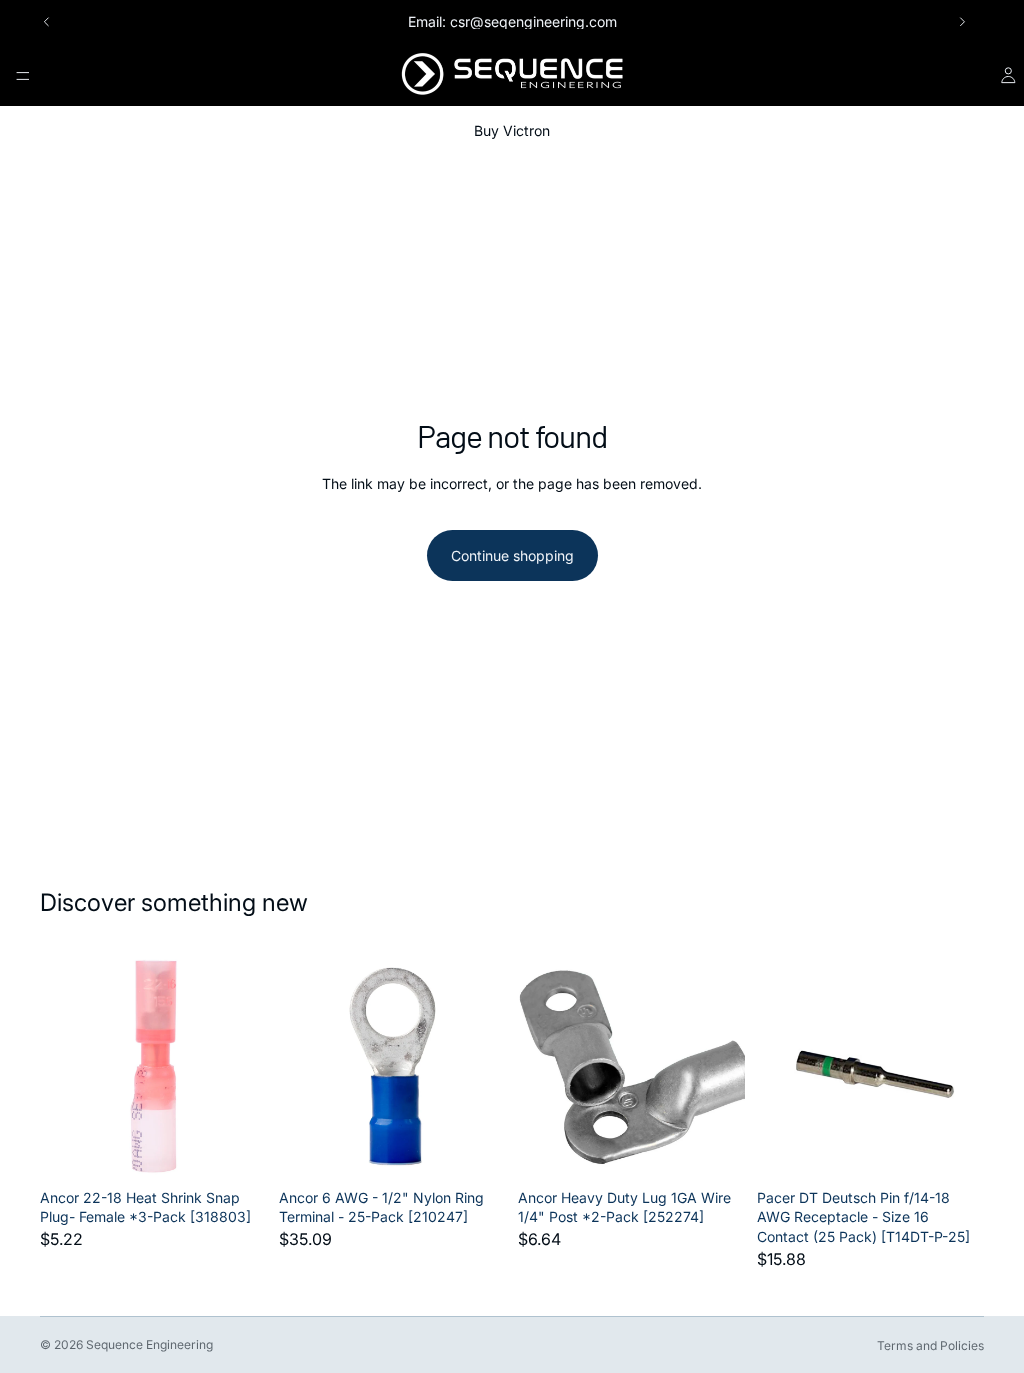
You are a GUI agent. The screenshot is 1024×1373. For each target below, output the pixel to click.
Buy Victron (512, 130)
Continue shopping (512, 555)
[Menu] (23, 76)
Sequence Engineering (149, 1344)
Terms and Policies (930, 1345)
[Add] (236, 1149)
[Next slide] (962, 22)
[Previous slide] (47, 22)
